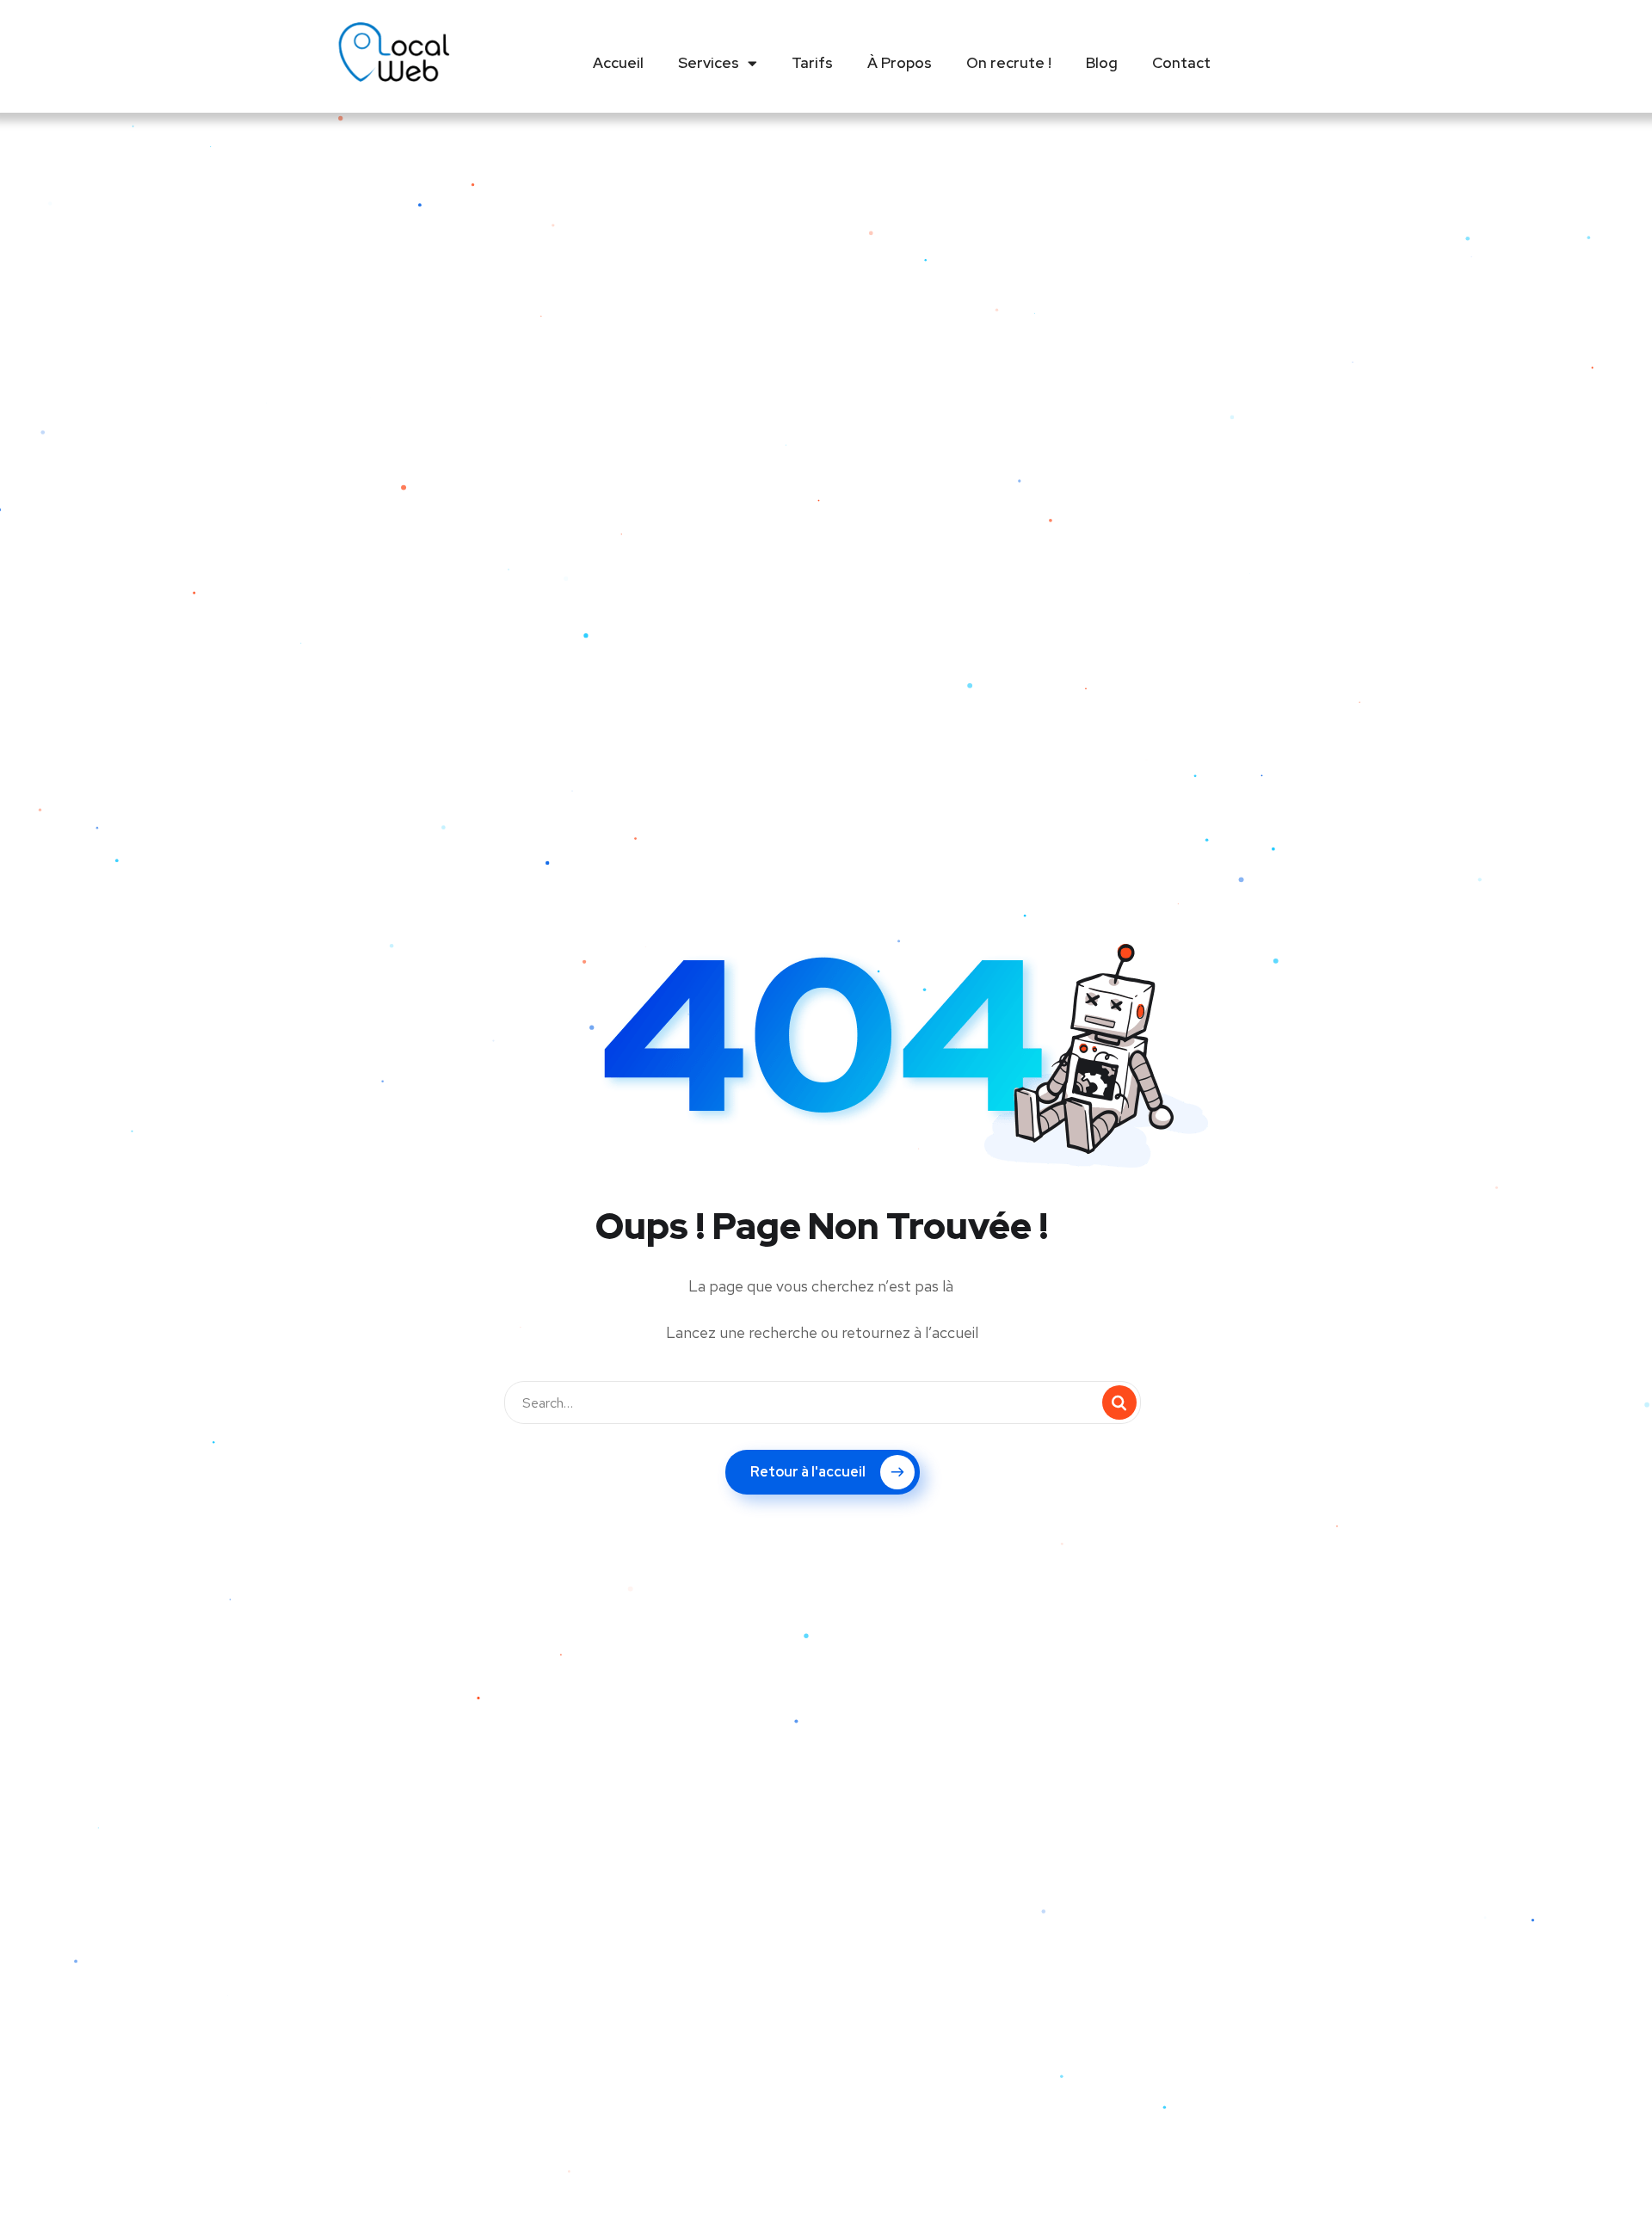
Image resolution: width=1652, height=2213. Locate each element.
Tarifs (812, 63)
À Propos (900, 63)
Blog (1102, 63)
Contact (1181, 63)
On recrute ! (1009, 63)
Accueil (618, 63)
